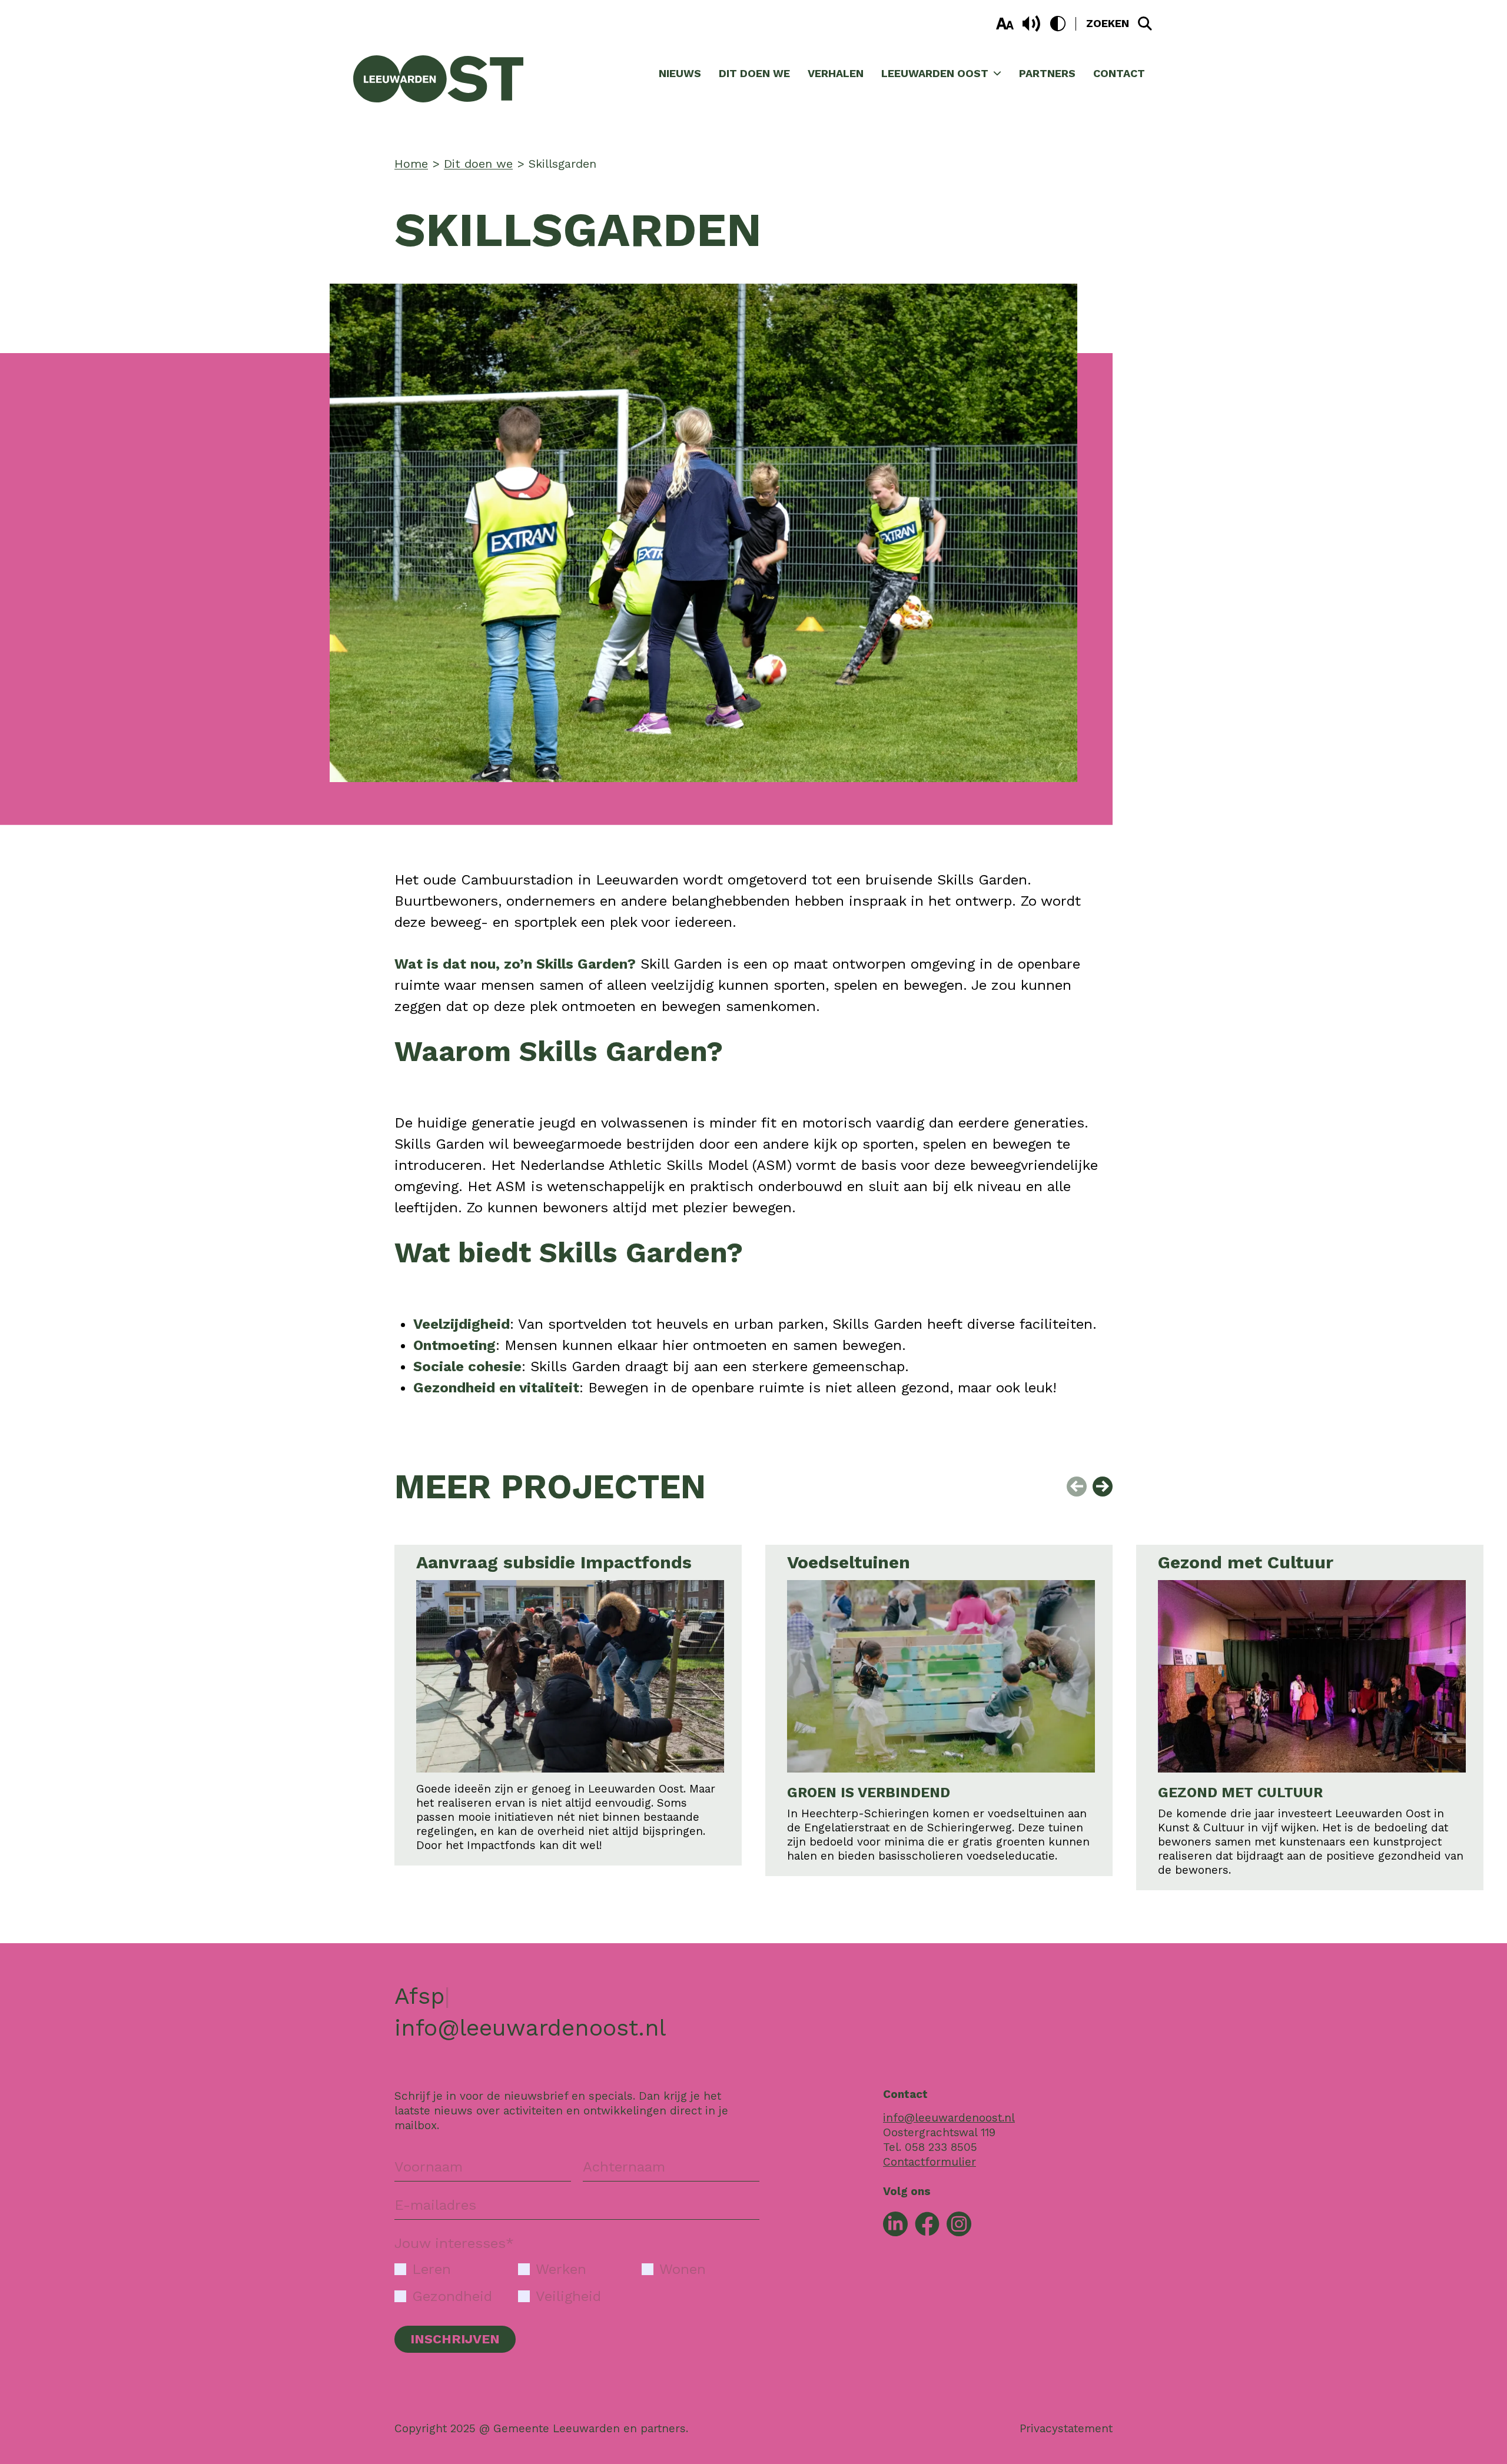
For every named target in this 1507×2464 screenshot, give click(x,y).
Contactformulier (930, 2162)
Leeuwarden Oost (935, 73)
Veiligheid (568, 2296)
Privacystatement (1066, 2428)
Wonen (683, 2269)
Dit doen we (754, 73)
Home (411, 164)
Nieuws (680, 73)
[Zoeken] (1145, 24)
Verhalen (836, 73)
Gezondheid (452, 2296)
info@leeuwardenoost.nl (530, 2028)
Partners (1047, 73)
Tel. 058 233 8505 (930, 2147)
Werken (561, 2269)
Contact (1119, 73)
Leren (431, 2269)
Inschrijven (455, 2339)
